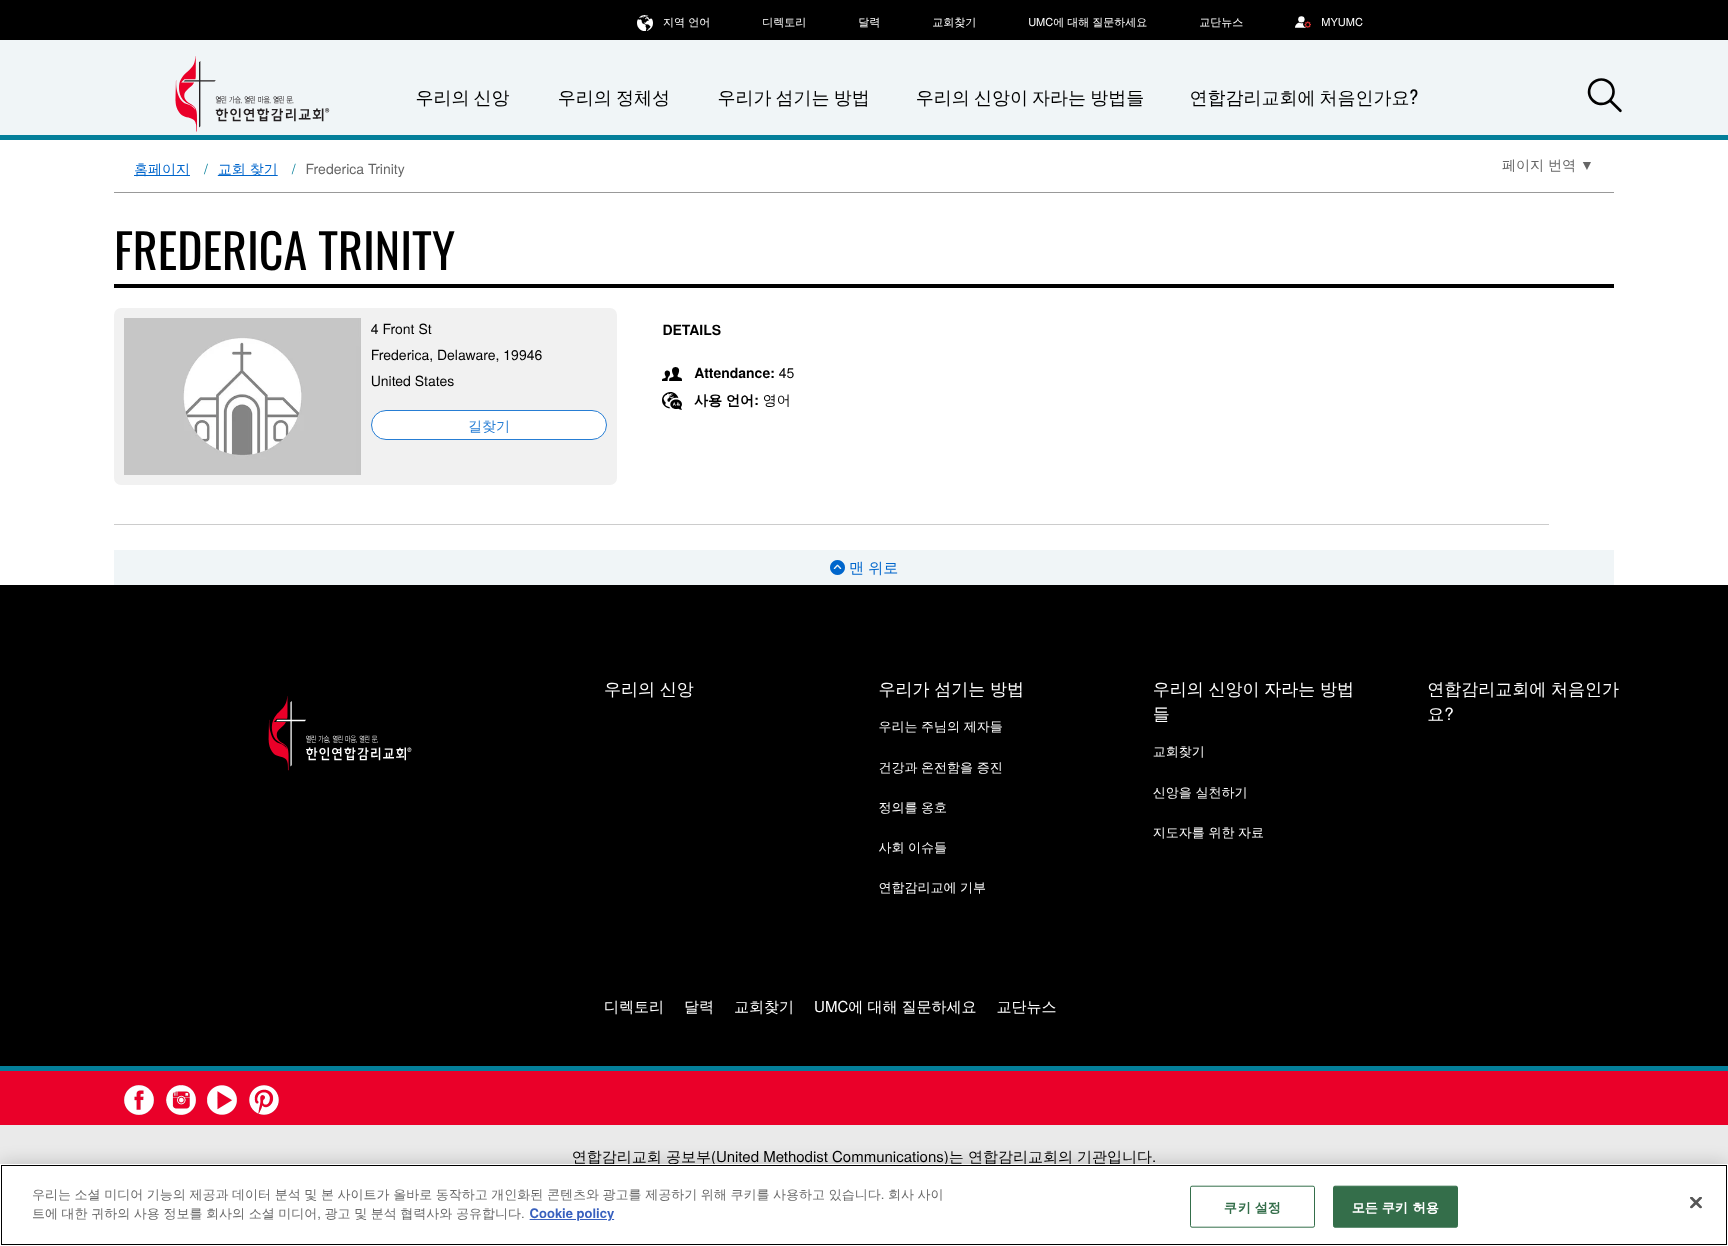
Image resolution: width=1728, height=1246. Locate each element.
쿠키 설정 (1252, 1206)
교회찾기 (954, 22)
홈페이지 (162, 168)
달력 (869, 22)
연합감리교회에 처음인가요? (1303, 97)
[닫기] (1696, 1202)
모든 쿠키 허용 (1395, 1206)
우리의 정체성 (614, 97)
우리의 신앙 (649, 687)
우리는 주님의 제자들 (940, 725)
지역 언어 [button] (686, 22)
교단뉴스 (1221, 22)
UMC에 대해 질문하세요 (1087, 22)
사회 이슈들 (912, 846)
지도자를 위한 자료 (1208, 831)
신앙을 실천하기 (1200, 791)
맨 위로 (871, 567)
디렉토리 (784, 22)
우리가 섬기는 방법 (793, 97)
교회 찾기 (248, 168)
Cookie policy (572, 1212)
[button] (1605, 98)
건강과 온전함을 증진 (940, 766)
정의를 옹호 (912, 806)
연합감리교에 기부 (932, 886)
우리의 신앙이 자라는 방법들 (1030, 97)
